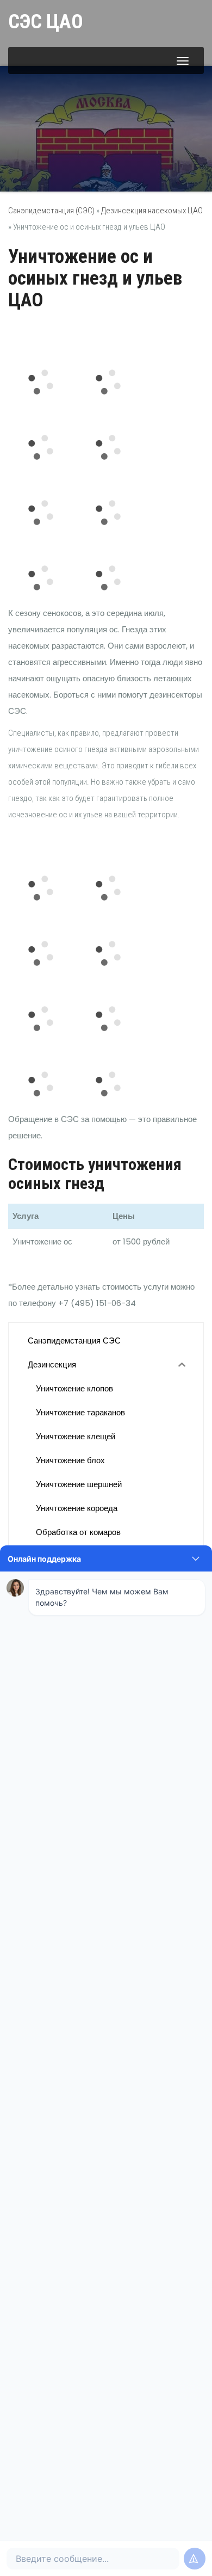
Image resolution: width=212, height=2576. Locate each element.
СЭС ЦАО (46, 22)
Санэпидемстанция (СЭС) (51, 211)
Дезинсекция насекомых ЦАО (152, 211)
